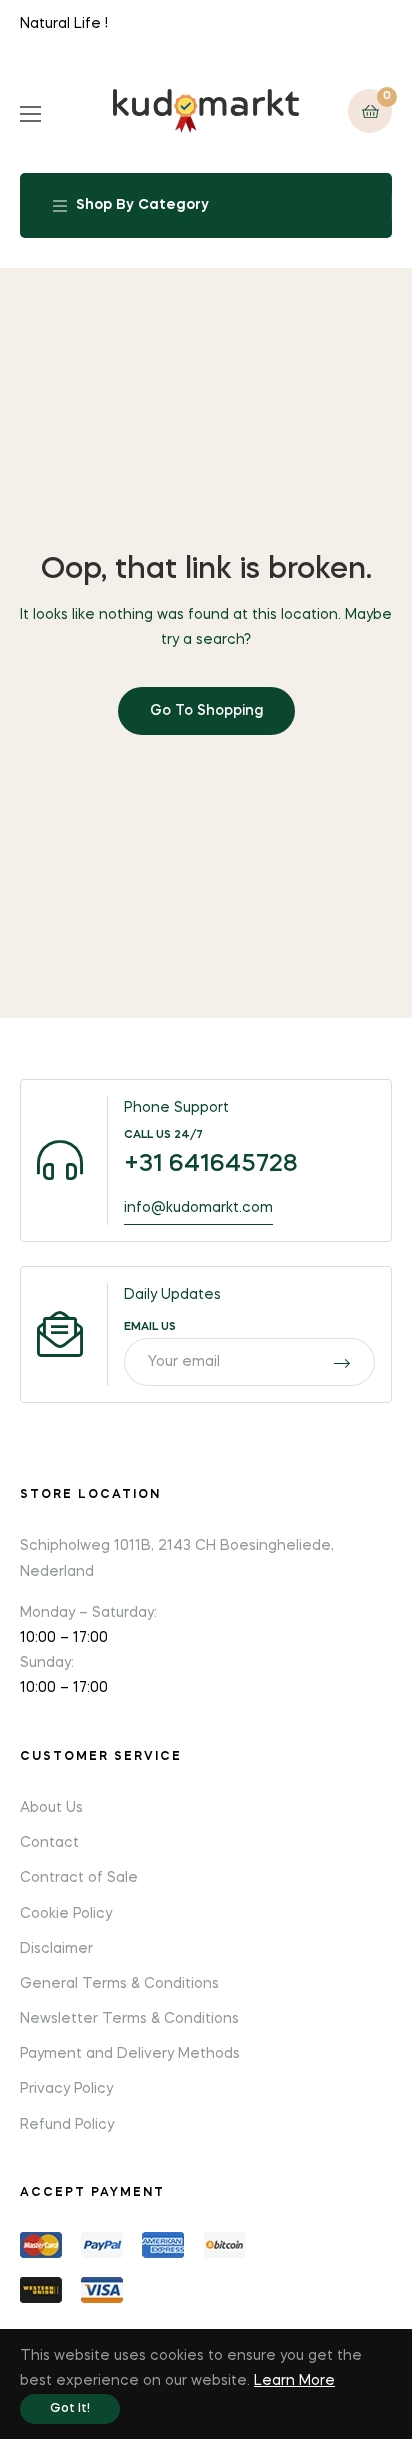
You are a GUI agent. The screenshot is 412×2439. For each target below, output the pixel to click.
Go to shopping (206, 711)
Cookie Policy (66, 1914)
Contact (49, 1843)
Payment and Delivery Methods (130, 2054)
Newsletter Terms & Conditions (129, 2019)
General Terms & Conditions (119, 1984)
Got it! (70, 2409)
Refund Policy (67, 2125)
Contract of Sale (79, 1878)
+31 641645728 (211, 1165)
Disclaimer (56, 1949)
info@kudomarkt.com (198, 1208)
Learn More (294, 2381)
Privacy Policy (66, 2089)
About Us (51, 1808)
